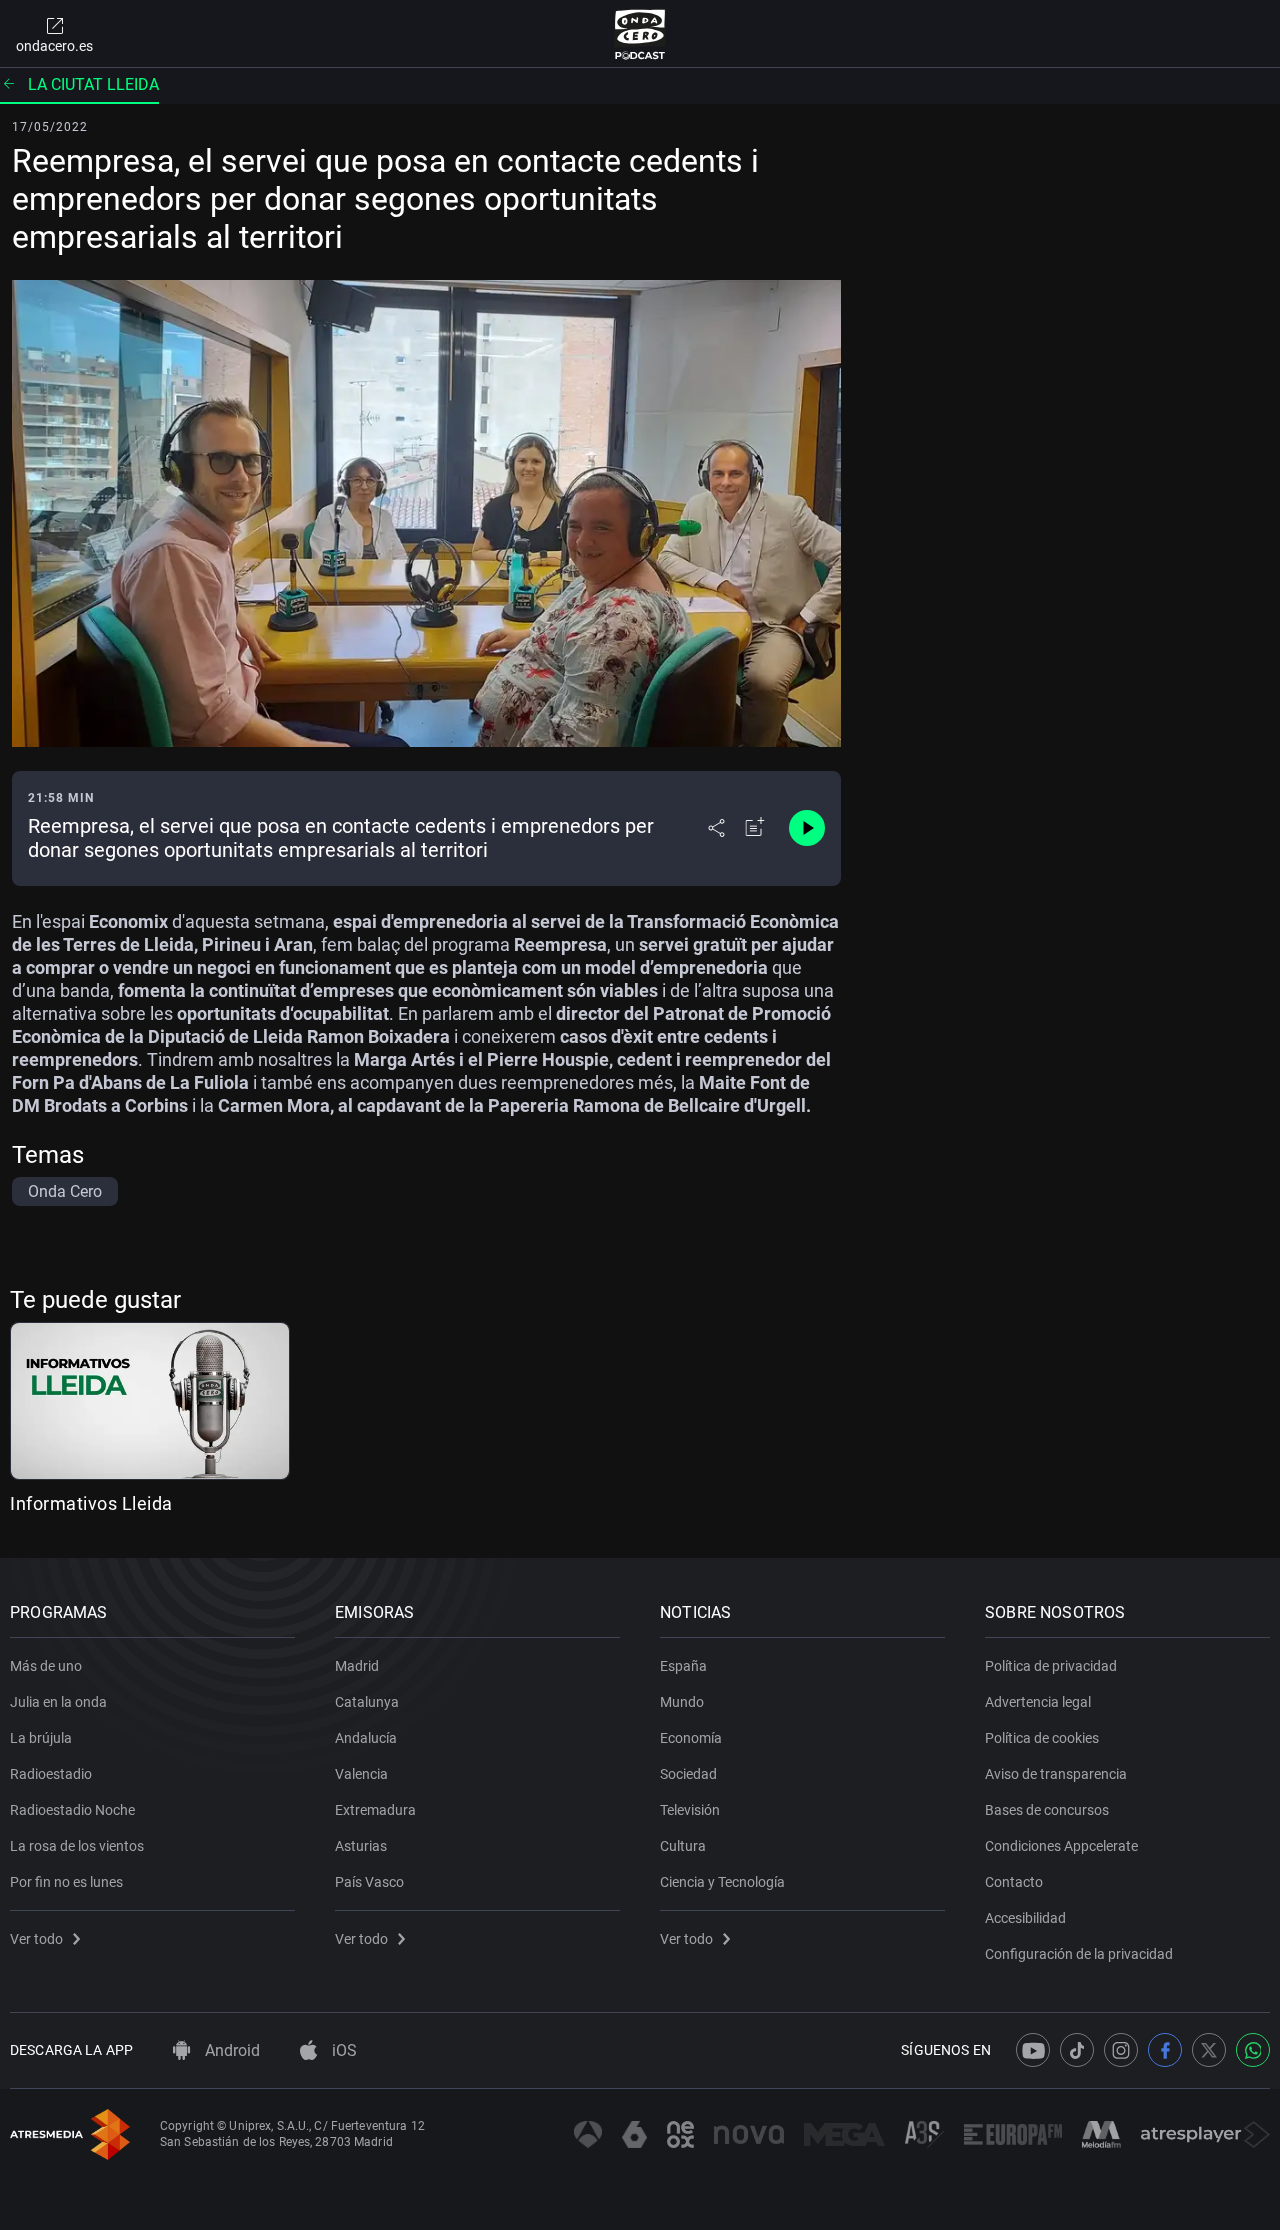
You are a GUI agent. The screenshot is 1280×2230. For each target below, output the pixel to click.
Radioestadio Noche (72, 1810)
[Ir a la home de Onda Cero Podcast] (640, 34)
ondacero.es (54, 46)
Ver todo (36, 1939)
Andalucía (366, 1738)
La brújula (41, 1738)
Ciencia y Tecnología (722, 1882)
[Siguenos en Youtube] (1033, 2050)
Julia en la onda (58, 1702)
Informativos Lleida (91, 1503)
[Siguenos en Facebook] (1165, 2050)
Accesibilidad (1025, 1918)
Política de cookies (1042, 1738)
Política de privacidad (1051, 1666)
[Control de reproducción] (807, 828)
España (683, 1666)
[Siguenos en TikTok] (1077, 2050)
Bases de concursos (1047, 1810)
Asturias (361, 1846)
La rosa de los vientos (77, 1846)
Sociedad (688, 1774)
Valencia (361, 1774)
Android (230, 2050)
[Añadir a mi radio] (755, 828)
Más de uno (46, 1666)
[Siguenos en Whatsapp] (1253, 2050)
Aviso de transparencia (1056, 1774)
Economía (691, 1738)
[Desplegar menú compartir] (716, 828)
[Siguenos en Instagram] (1121, 2050)
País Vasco (369, 1882)
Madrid (357, 1666)
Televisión (690, 1810)
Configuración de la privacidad (1079, 1954)
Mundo (682, 1702)
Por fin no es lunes (66, 1882)
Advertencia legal (1038, 1702)
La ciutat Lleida (93, 84)
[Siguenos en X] (1209, 2050)
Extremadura (375, 1810)
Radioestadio (51, 1774)
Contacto (1014, 1882)
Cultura (683, 1846)
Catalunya (367, 1702)
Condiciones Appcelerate (1061, 1846)
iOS (342, 2050)
